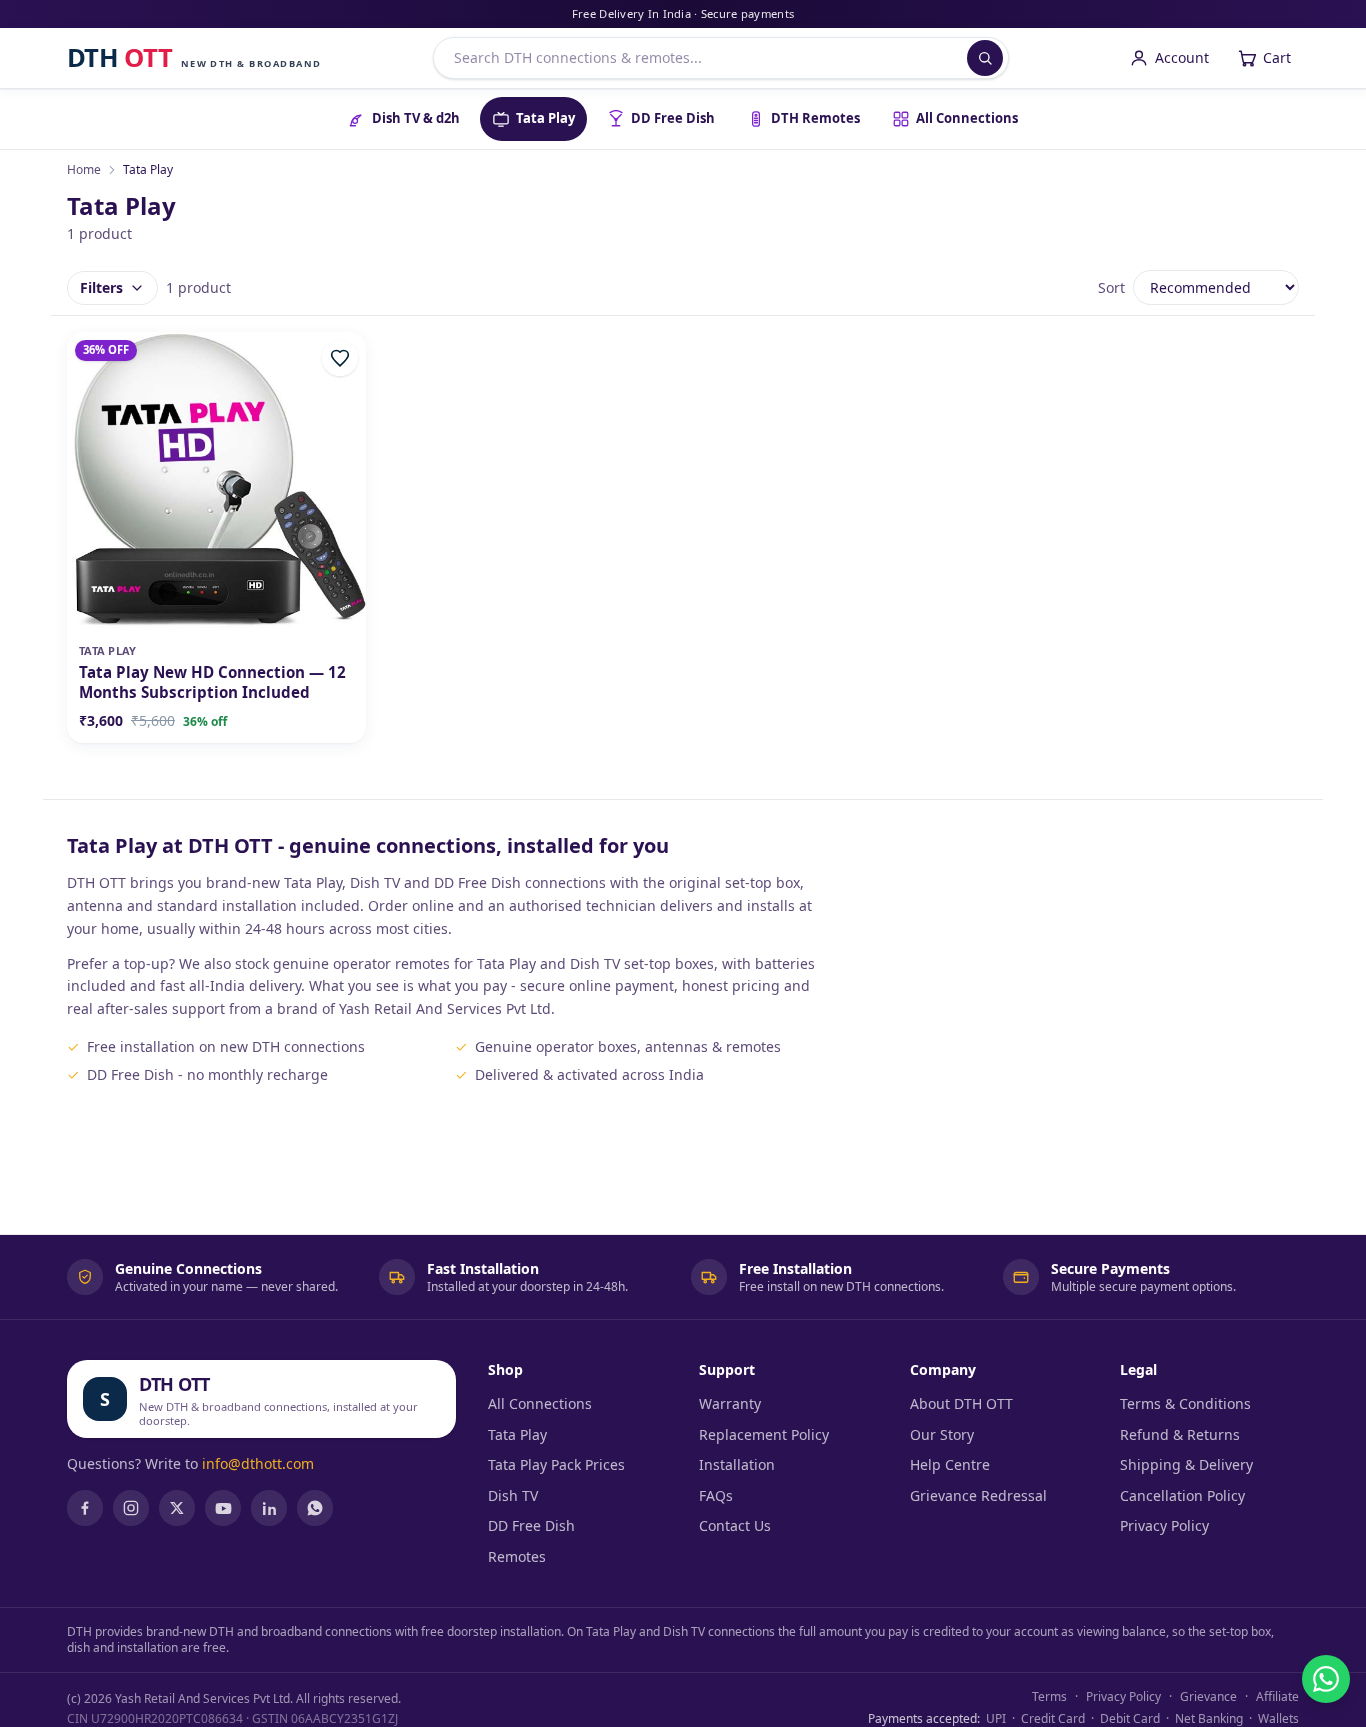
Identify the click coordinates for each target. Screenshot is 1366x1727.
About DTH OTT (961, 1403)
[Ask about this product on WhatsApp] (1326, 1679)
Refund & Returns (1180, 1434)
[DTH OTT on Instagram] (131, 1508)
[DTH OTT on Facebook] (85, 1508)
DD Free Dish (531, 1525)
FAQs (716, 1495)
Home (84, 170)
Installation (737, 1464)
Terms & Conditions (1185, 1403)
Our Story (942, 1434)
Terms (1049, 1697)
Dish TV (513, 1495)
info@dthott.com (258, 1463)
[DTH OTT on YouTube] (223, 1508)
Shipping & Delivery (1186, 1464)
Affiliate (1277, 1697)
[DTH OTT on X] (177, 1508)
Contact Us (735, 1525)
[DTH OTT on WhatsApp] (315, 1508)
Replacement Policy (764, 1434)
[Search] (985, 58)
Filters (101, 287)
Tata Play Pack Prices (556, 1464)
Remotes (517, 1556)
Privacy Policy (1164, 1525)
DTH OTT (174, 1384)
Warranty (730, 1403)
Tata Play (517, 1434)
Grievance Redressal (978, 1495)
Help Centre (950, 1464)
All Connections (540, 1403)
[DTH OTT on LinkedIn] (269, 1508)
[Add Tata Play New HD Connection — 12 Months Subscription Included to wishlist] (340, 358)
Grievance (1208, 1697)
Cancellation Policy (1182, 1495)
